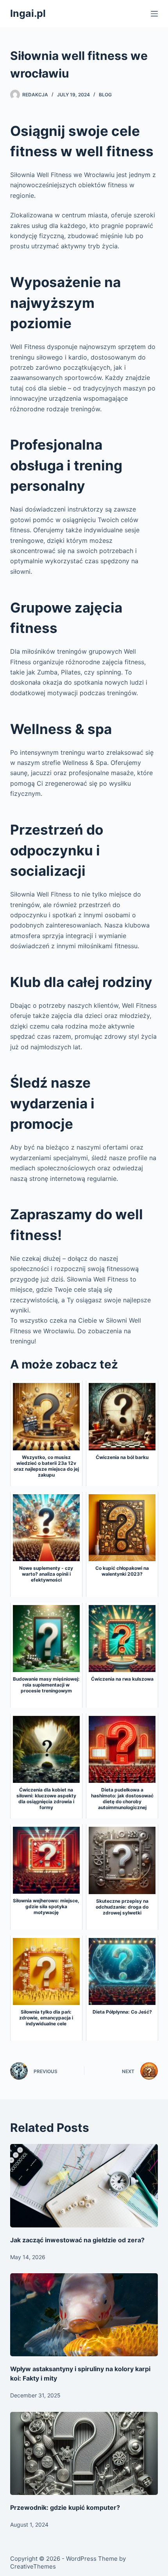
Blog (105, 95)
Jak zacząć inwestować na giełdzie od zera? (77, 2240)
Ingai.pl (28, 13)
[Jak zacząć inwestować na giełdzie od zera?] (84, 2186)
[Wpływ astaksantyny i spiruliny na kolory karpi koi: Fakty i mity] (84, 2315)
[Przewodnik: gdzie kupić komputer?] (84, 2454)
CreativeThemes (33, 2566)
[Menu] (154, 14)
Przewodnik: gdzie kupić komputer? (65, 2507)
